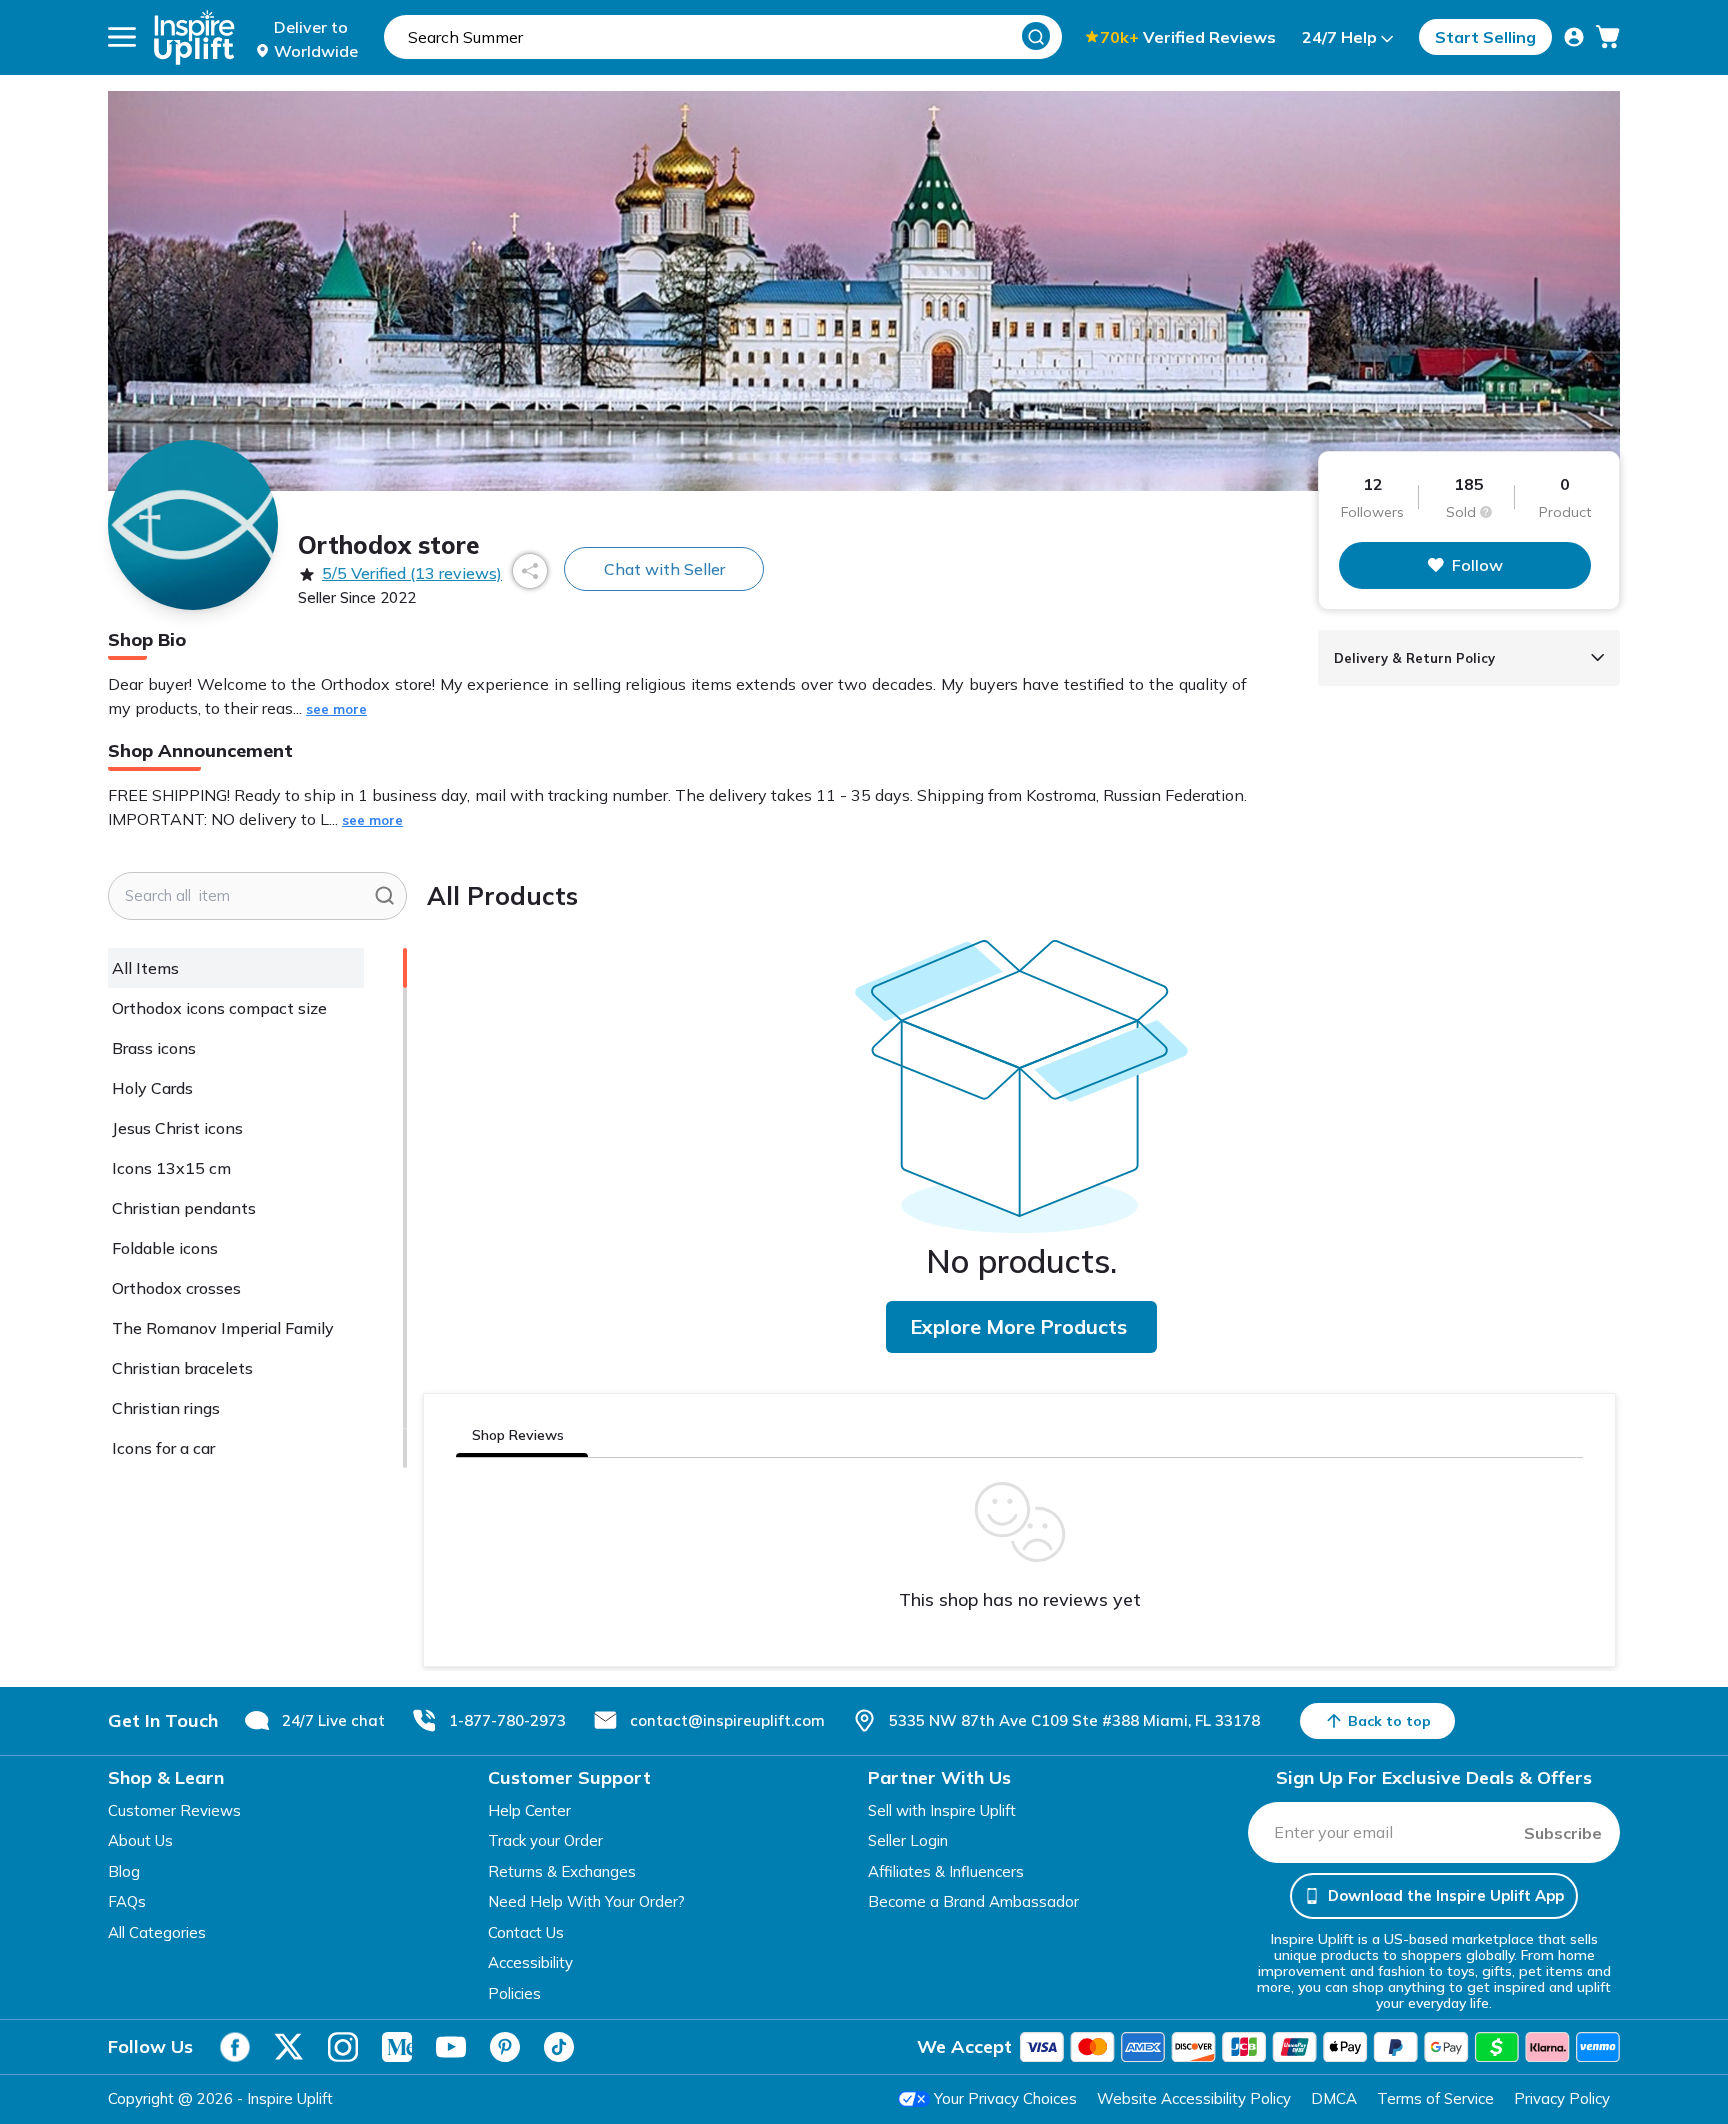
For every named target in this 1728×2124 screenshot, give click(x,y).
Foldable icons (165, 1248)
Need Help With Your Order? (586, 1901)
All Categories (157, 1932)
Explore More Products (1018, 1326)
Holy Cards (152, 1088)
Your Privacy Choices (1005, 2098)
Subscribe (1563, 1833)
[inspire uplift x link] (289, 2047)
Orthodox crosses (176, 1288)
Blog (124, 1871)
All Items (145, 968)
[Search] (1036, 36)
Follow (1477, 565)
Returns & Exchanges (562, 1871)
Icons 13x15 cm (171, 1168)
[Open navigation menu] (122, 37)
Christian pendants (184, 1208)
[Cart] (1608, 37)
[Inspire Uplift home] (194, 37)
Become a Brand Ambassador (973, 1901)
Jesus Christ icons (177, 1128)
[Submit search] (384, 896)
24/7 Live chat (333, 1720)
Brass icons (154, 1048)
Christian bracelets (182, 1368)
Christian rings (166, 1408)
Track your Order (545, 1840)
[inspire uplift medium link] (397, 2047)
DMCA (1334, 2098)
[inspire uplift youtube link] (451, 2047)
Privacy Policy (1562, 2098)
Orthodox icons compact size (219, 1008)
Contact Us (526, 1932)
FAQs (127, 1901)
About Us (140, 1840)
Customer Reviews (174, 1810)
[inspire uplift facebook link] (235, 2047)
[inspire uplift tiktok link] (559, 2047)
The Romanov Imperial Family (223, 1328)
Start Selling (1485, 37)
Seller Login (908, 1840)
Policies (514, 1993)
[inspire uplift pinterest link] (505, 2047)
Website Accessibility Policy (1194, 2098)
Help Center (529, 1810)
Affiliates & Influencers (946, 1871)
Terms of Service (1435, 2098)
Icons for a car (163, 1448)
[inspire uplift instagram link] (343, 2047)
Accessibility (530, 1962)
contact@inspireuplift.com (727, 1720)
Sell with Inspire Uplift (942, 1810)
